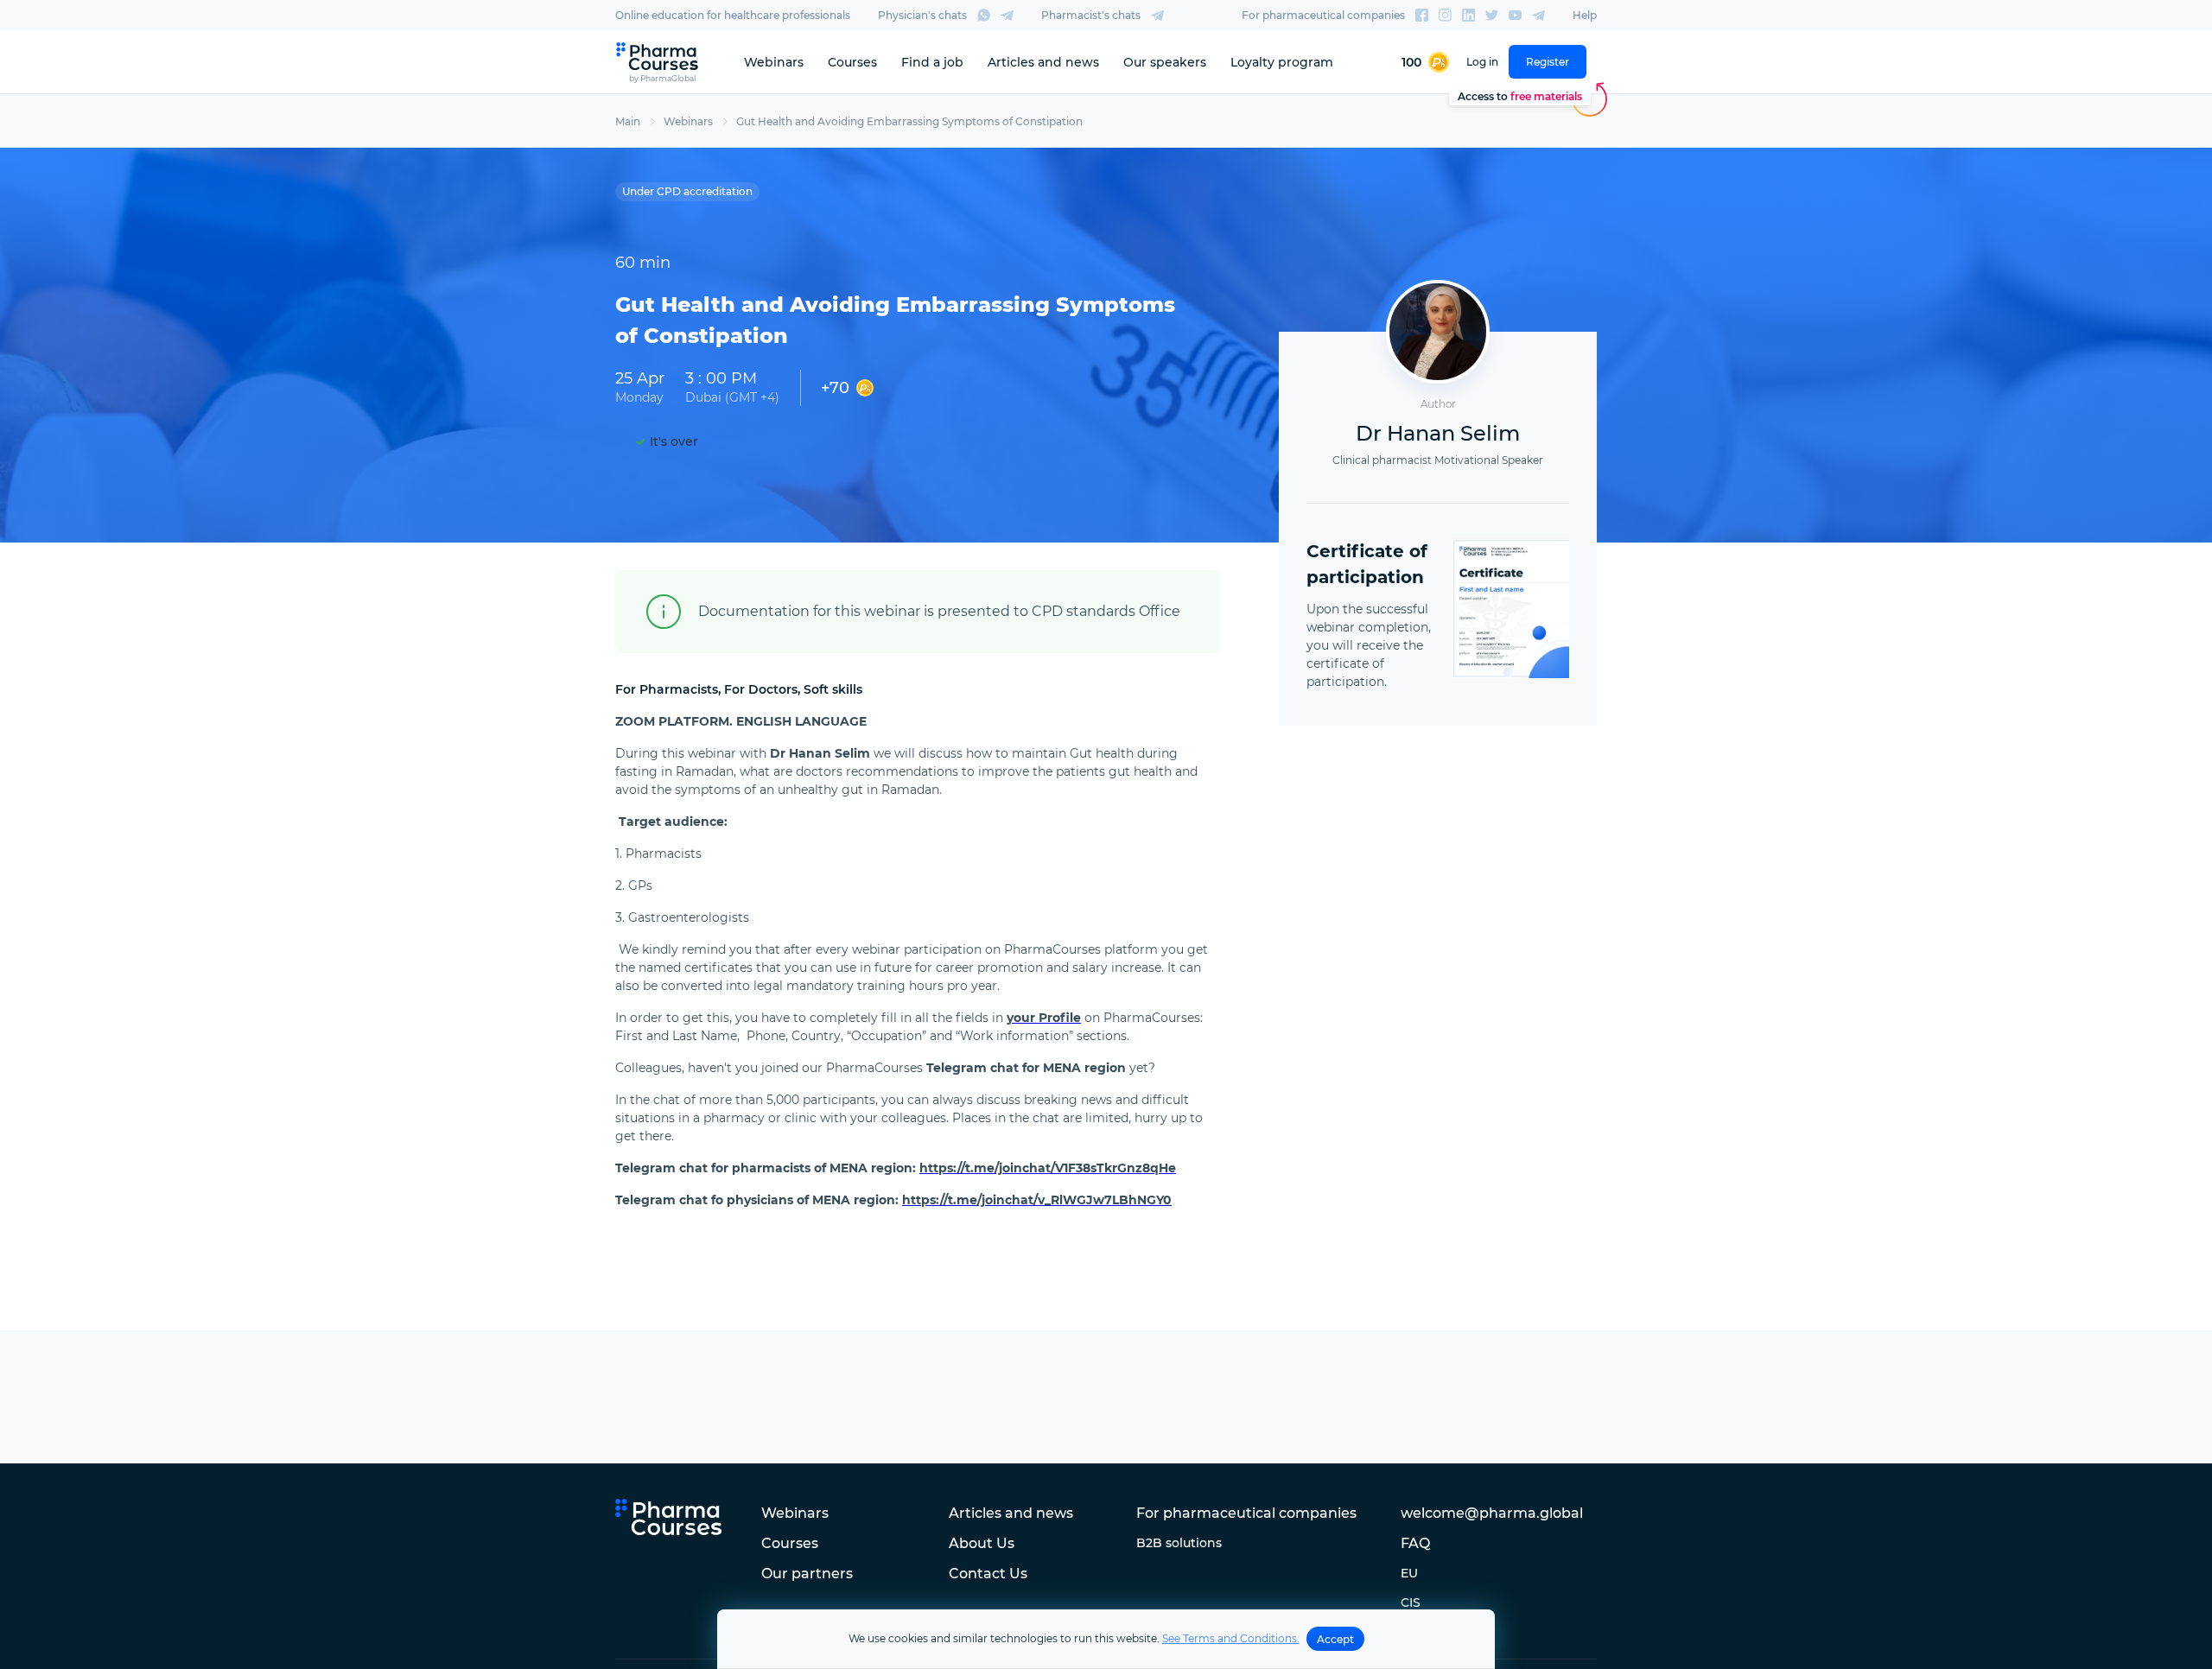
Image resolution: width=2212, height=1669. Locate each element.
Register (1548, 62)
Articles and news (1043, 62)
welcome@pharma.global (1492, 1513)
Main (628, 121)
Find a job (932, 62)
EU (1409, 1573)
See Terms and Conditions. (1231, 1638)
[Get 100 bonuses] (1425, 62)
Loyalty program (1282, 62)
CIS (1411, 1602)
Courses (852, 62)
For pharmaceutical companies (1323, 15)
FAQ (1415, 1543)
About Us (982, 1543)
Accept (1335, 1639)
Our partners (807, 1574)
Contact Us (988, 1574)
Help (1585, 15)
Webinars (774, 62)
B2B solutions (1179, 1543)
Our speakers (1165, 62)
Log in (1482, 62)
